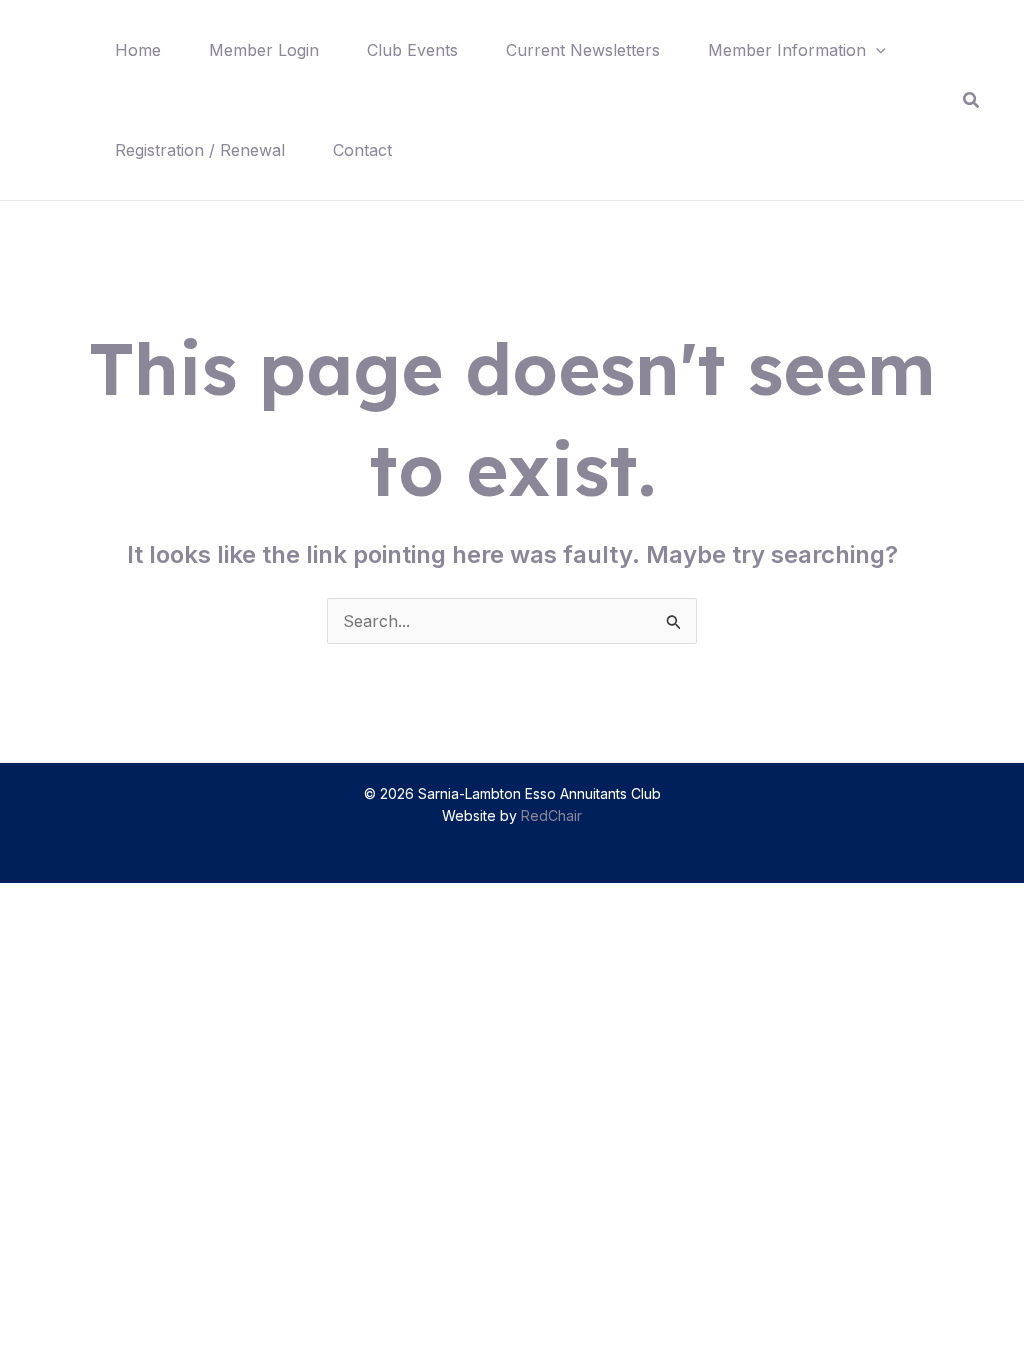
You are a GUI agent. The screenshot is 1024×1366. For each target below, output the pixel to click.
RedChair (551, 815)
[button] (876, 50)
